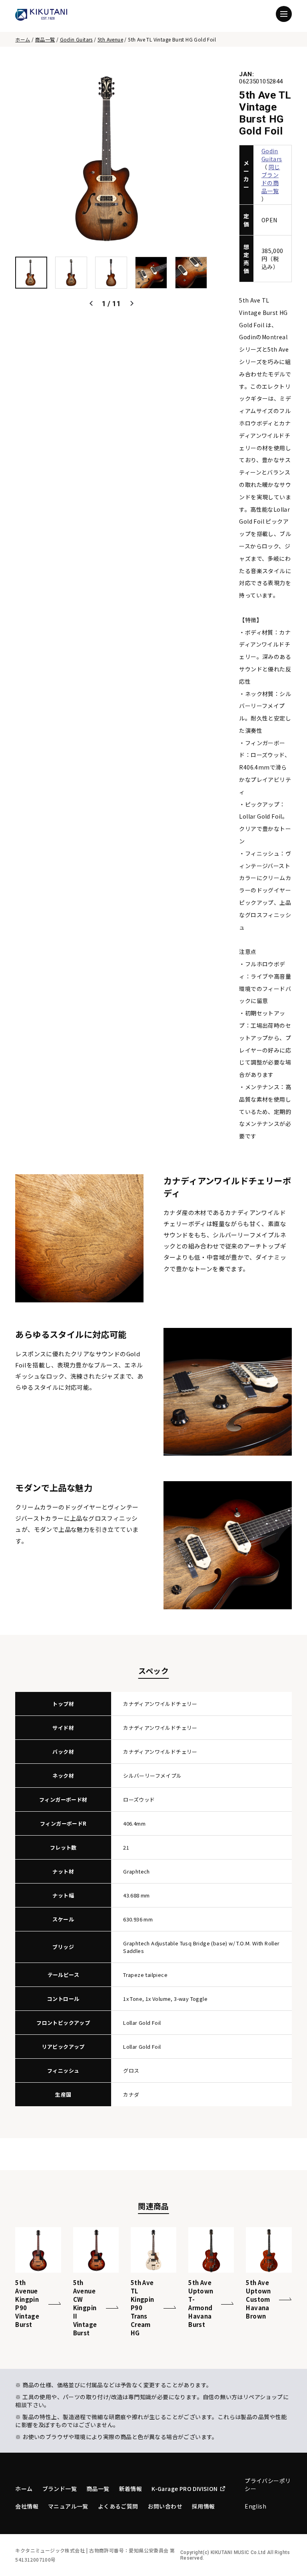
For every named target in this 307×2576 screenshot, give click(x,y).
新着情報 (131, 2489)
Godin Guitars (76, 39)
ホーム (23, 39)
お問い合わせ (165, 2506)
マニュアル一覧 (68, 2506)
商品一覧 (45, 39)
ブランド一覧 (60, 2489)
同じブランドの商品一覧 (271, 179)
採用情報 (203, 2506)
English (255, 2506)
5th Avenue (110, 39)
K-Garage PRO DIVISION (184, 2489)
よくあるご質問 (118, 2506)
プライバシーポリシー (268, 2485)
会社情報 (27, 2506)
